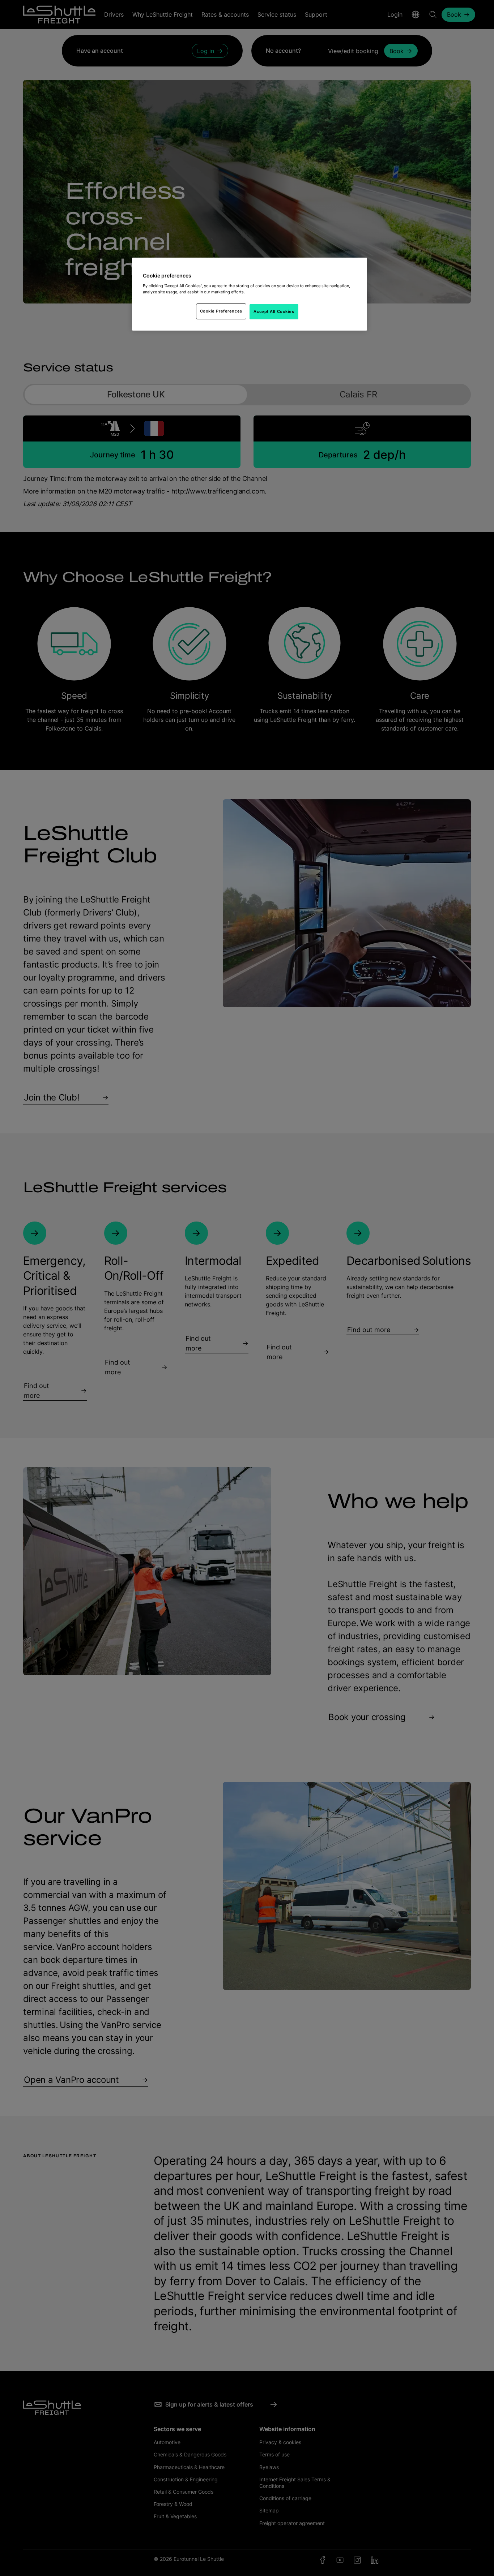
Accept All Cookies (274, 311)
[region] (250, 294)
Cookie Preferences (221, 311)
